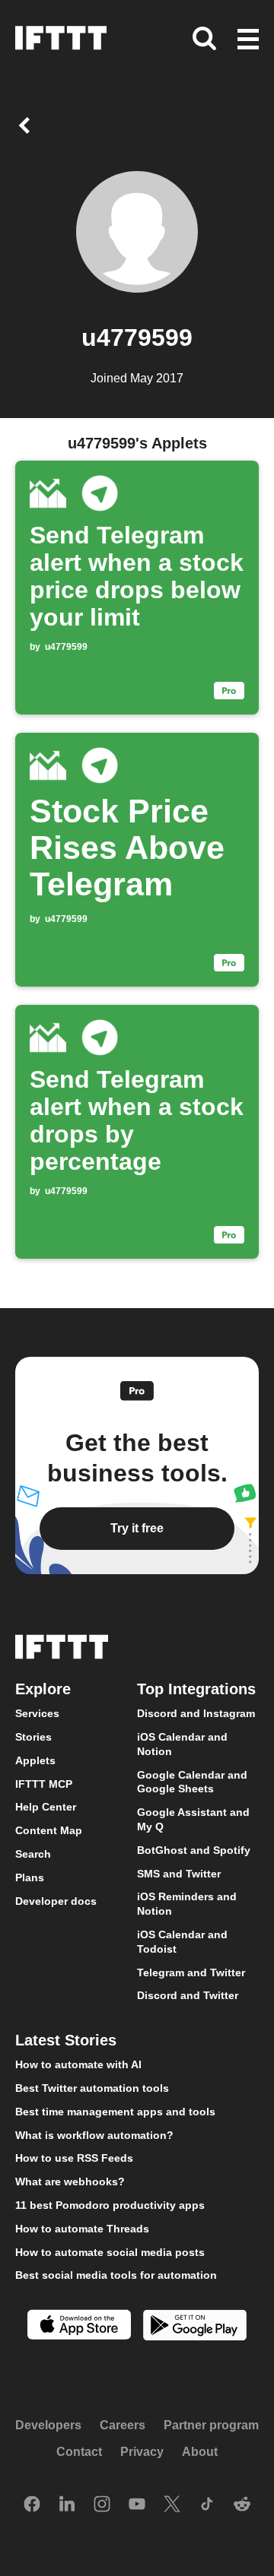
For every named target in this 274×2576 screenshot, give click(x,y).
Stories (33, 1737)
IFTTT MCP (44, 1783)
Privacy (142, 2452)
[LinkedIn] (67, 2505)
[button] (248, 40)
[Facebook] (32, 2505)
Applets (35, 1760)
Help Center (46, 1807)
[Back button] (27, 125)
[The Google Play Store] (195, 2327)
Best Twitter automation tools (92, 2087)
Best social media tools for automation (116, 2275)
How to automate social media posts (110, 2251)
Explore (43, 1689)
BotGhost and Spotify (194, 1849)
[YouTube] (137, 2505)
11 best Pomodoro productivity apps (110, 2204)
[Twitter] (172, 2505)
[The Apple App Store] (79, 2326)
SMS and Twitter (179, 1873)
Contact (79, 2452)
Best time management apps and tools (115, 2111)
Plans (30, 1877)
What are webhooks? (70, 2182)
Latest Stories (66, 2040)
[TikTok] (207, 2505)
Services (37, 1713)
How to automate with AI (78, 2064)
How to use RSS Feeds (74, 2158)
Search (33, 1854)
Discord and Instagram (196, 1713)
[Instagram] (102, 2505)
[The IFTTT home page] (61, 38)
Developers (48, 2424)
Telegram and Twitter (191, 1972)
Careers (123, 2424)
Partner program (211, 2424)
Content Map (49, 1830)
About (200, 2452)
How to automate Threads (82, 2228)
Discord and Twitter (188, 1995)
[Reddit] (242, 2505)
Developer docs (56, 1900)
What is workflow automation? (94, 2134)
